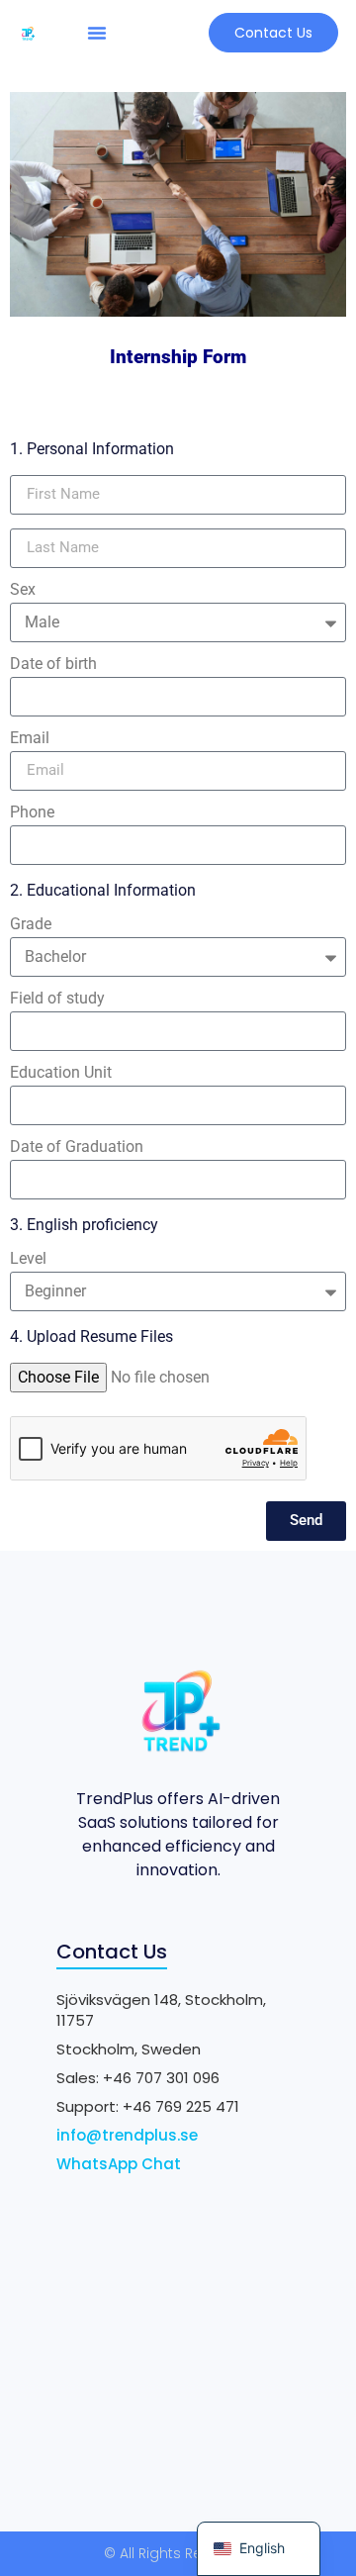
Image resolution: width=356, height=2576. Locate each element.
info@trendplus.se (127, 2135)
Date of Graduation (77, 1147)
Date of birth (53, 665)
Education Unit (61, 1073)
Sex (23, 590)
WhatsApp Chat (119, 2164)
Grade (31, 925)
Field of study (57, 999)
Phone (32, 813)
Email (30, 739)
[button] (97, 33)
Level (28, 1259)
